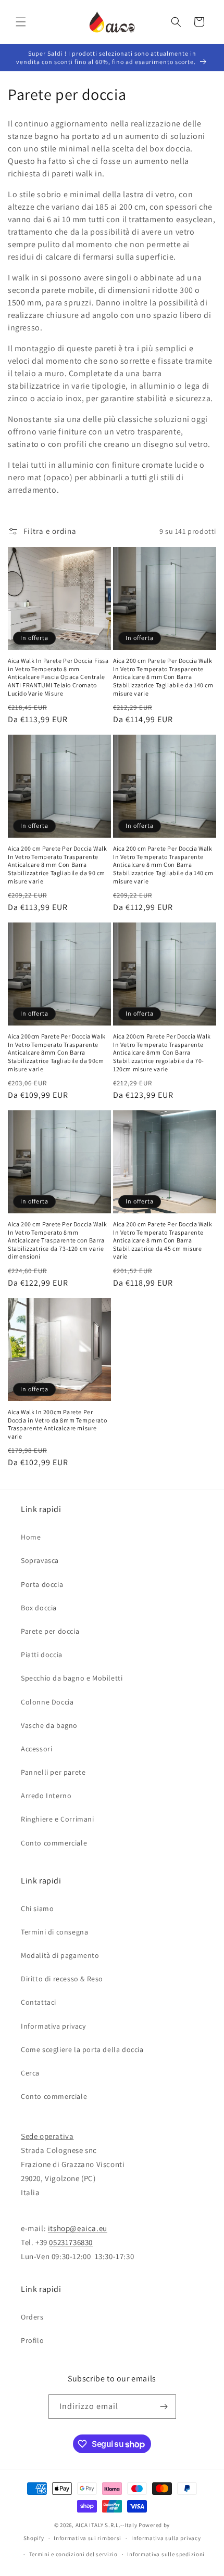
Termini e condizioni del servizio (73, 2554)
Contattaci (39, 2002)
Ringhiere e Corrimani (58, 1819)
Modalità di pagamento (60, 1955)
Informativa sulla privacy (166, 2538)
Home (31, 1537)
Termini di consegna (54, 1932)
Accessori (36, 1749)
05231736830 (71, 2242)
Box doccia (39, 1608)
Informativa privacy (53, 2026)
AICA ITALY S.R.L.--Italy (107, 2525)
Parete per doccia (50, 1631)
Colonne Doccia (47, 1702)
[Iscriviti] (164, 2407)
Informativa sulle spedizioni (166, 2554)
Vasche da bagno (49, 1725)
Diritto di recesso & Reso (62, 1979)
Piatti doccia (42, 1655)
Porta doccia (42, 1584)
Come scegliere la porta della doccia (82, 2049)
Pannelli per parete (53, 1772)
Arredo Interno (46, 1796)
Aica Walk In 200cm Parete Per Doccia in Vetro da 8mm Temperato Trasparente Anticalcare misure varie (57, 1424)
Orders (32, 2317)
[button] (21, 22)
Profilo (32, 2340)
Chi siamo (37, 1908)
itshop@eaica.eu (78, 2228)
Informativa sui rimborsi (88, 2538)
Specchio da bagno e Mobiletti (72, 1678)
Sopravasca (40, 1560)
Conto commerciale (54, 1843)
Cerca (30, 2073)
